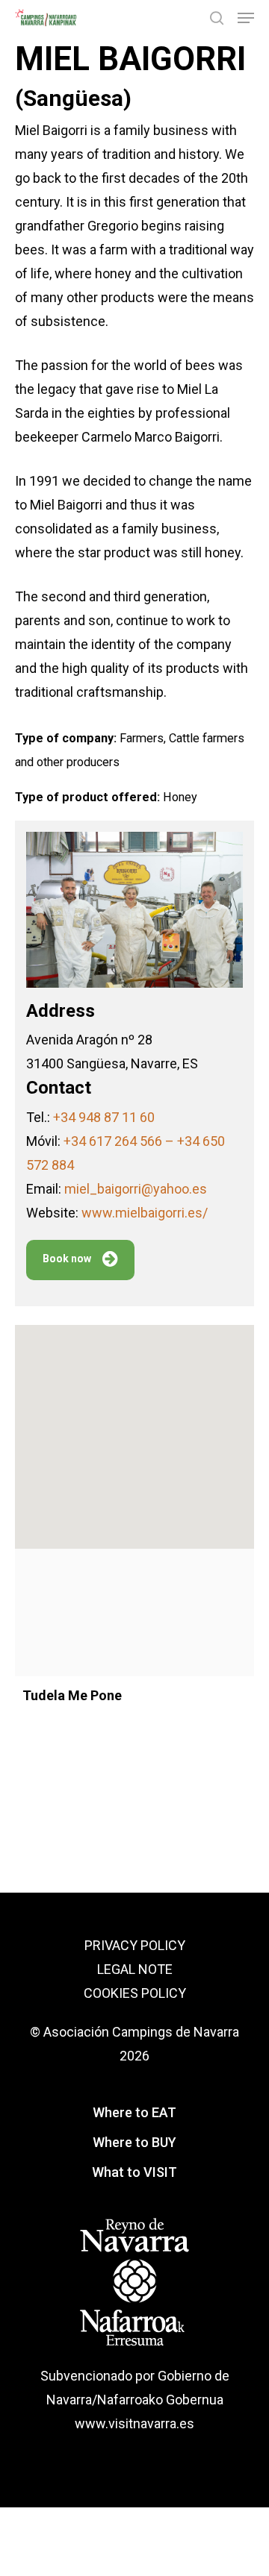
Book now (67, 1259)
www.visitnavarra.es (134, 2423)
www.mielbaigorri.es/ (145, 1213)
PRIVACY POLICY (135, 1945)
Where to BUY (134, 2142)
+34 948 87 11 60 (104, 1117)
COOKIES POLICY (135, 1993)
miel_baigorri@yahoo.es (136, 1189)
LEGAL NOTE (135, 1969)
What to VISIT (134, 2172)
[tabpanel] (134, 1758)
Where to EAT (134, 2112)
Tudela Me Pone (72, 1695)
